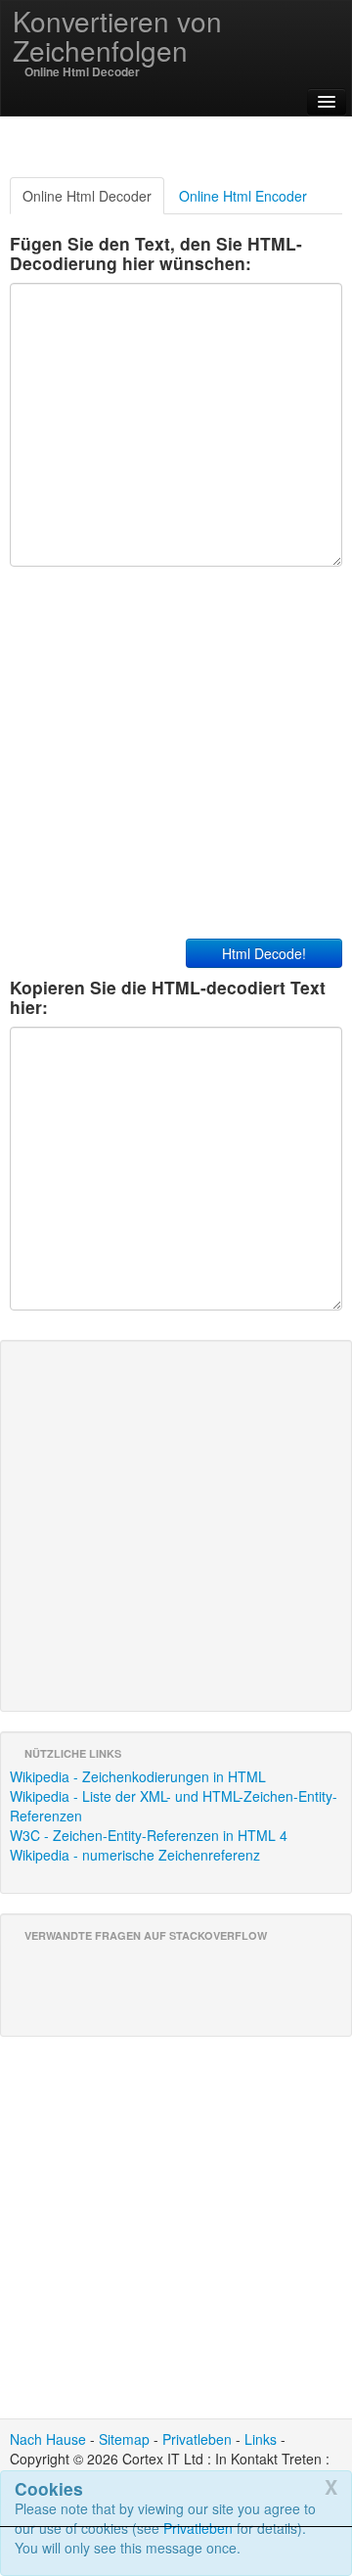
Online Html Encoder (243, 196)
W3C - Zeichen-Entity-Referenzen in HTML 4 (149, 1835)
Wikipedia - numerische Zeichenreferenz (135, 1855)
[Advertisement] (176, 2552)
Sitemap (124, 2439)
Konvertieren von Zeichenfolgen (117, 35)
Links (261, 2439)
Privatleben (197, 2439)
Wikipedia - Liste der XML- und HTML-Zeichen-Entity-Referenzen (174, 1806)
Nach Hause (48, 2439)
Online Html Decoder (87, 196)
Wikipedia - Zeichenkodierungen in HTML (138, 1776)
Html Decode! (264, 953)
